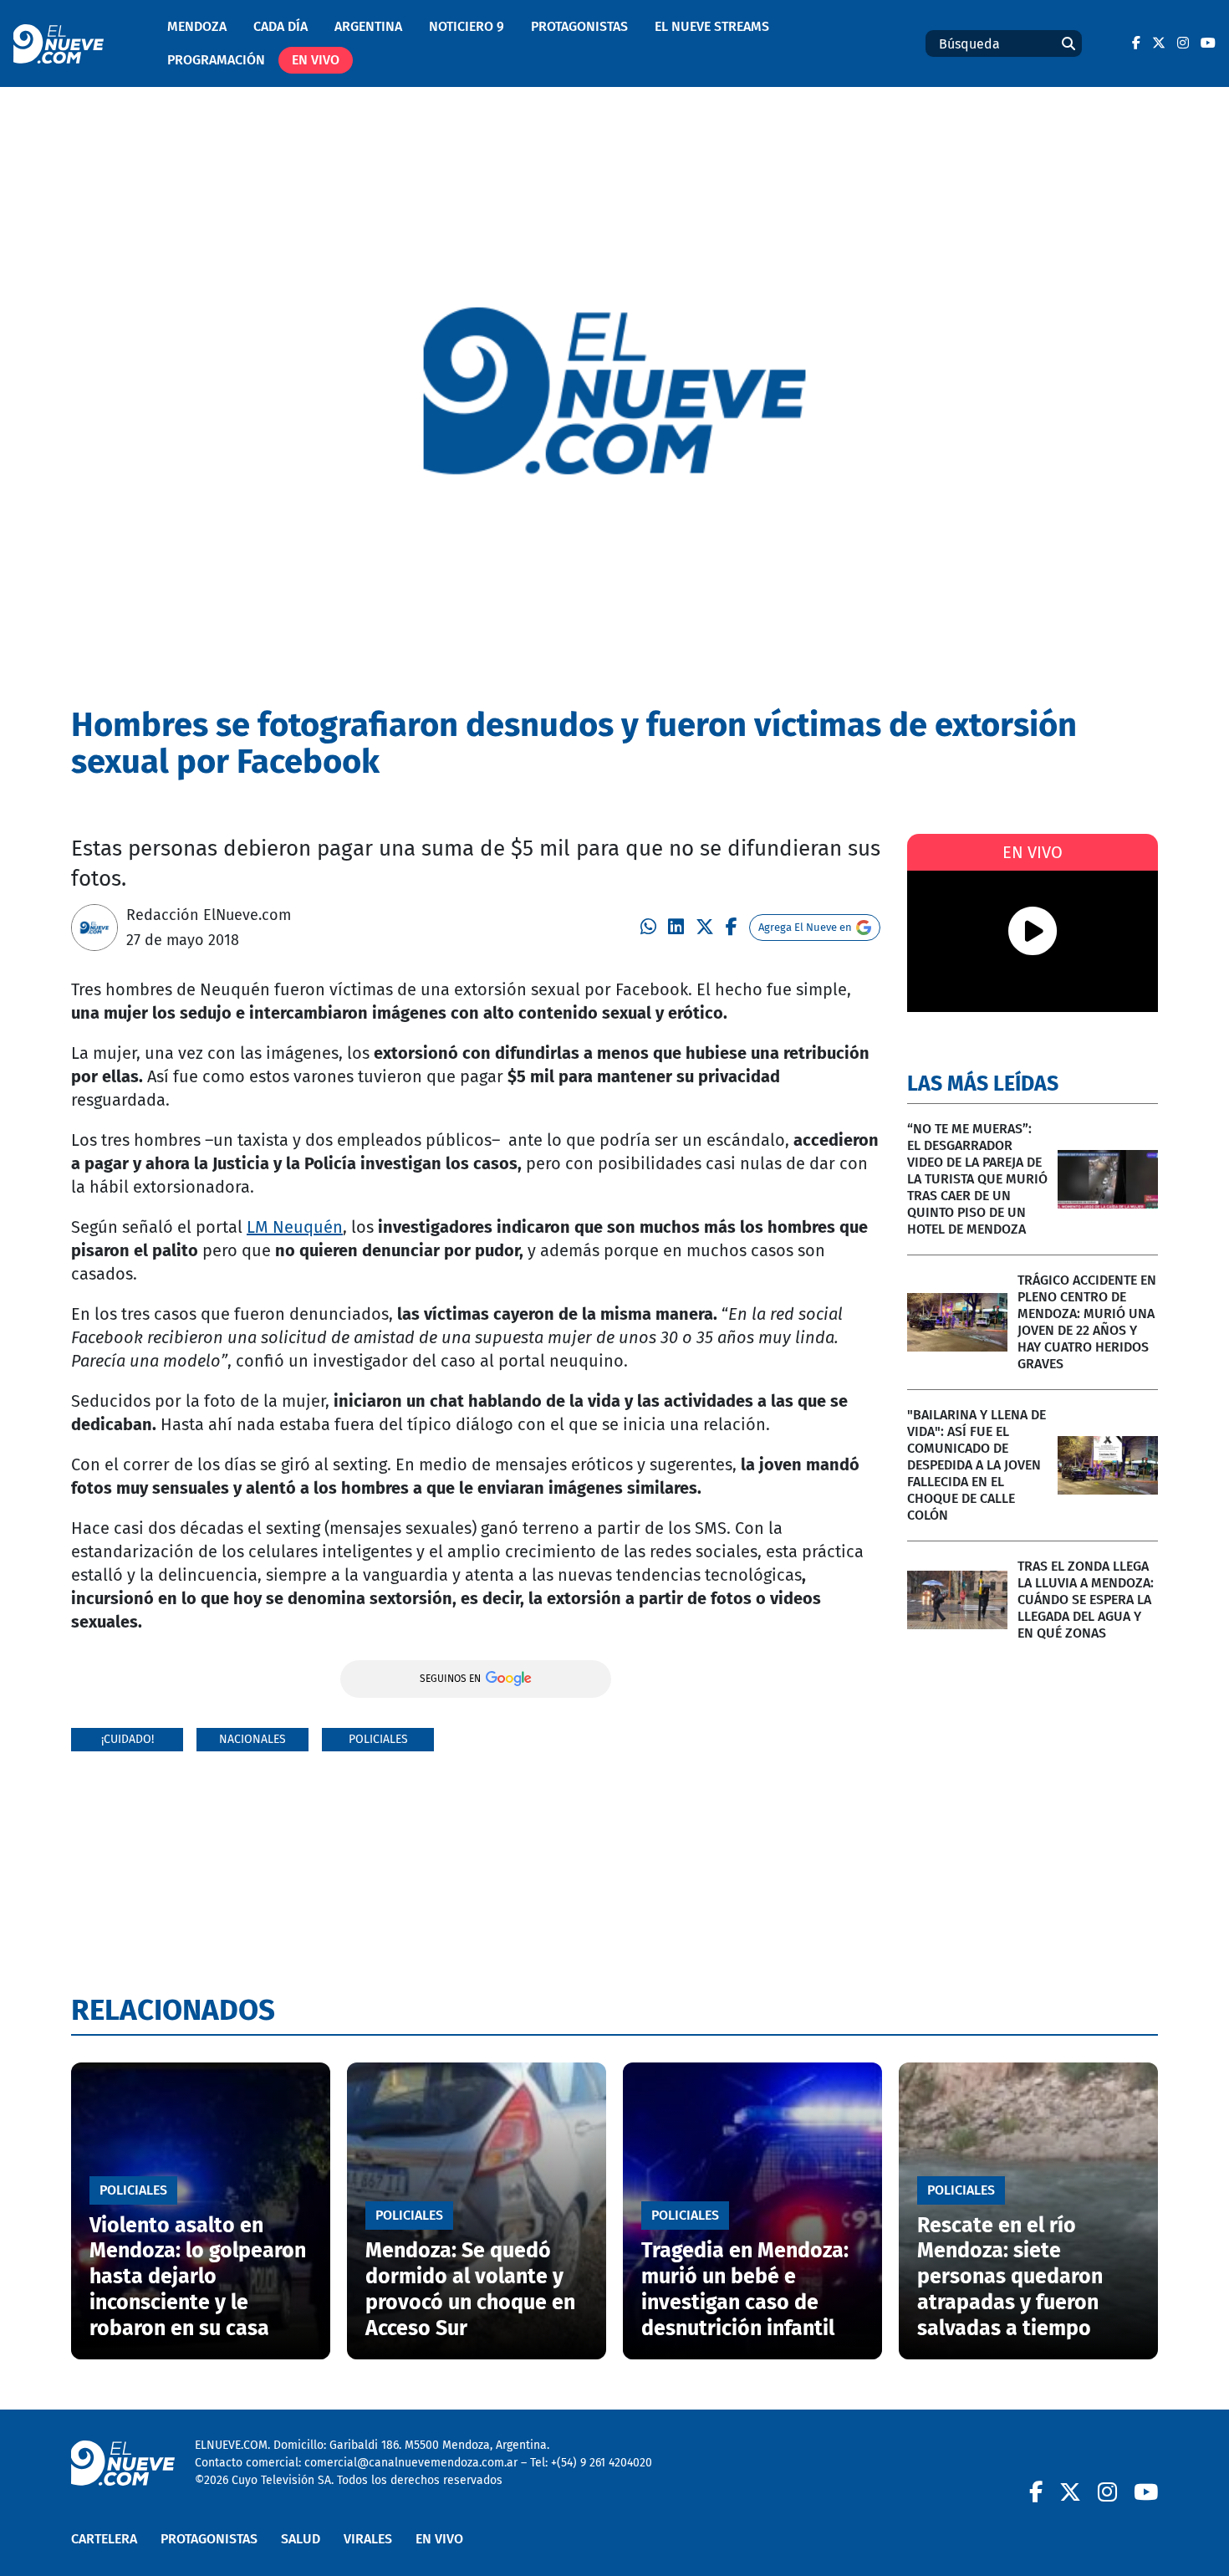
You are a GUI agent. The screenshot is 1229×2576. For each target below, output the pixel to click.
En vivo (316, 60)
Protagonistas (579, 26)
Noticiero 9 (467, 26)
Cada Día (280, 26)
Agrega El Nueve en (805, 927)
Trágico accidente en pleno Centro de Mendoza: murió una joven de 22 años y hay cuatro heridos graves (1087, 1322)
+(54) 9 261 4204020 (602, 2463)
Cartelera (104, 2539)
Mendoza (197, 26)
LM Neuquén (295, 1227)
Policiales (378, 1739)
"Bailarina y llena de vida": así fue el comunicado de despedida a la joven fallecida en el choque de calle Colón (977, 1465)
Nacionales (252, 1739)
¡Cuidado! (127, 1739)
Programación (216, 60)
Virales (368, 2539)
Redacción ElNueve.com (209, 915)
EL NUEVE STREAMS (712, 26)
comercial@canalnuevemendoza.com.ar (411, 2463)
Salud (301, 2539)
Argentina (368, 26)
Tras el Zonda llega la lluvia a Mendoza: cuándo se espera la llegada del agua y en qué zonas (1086, 1600)
